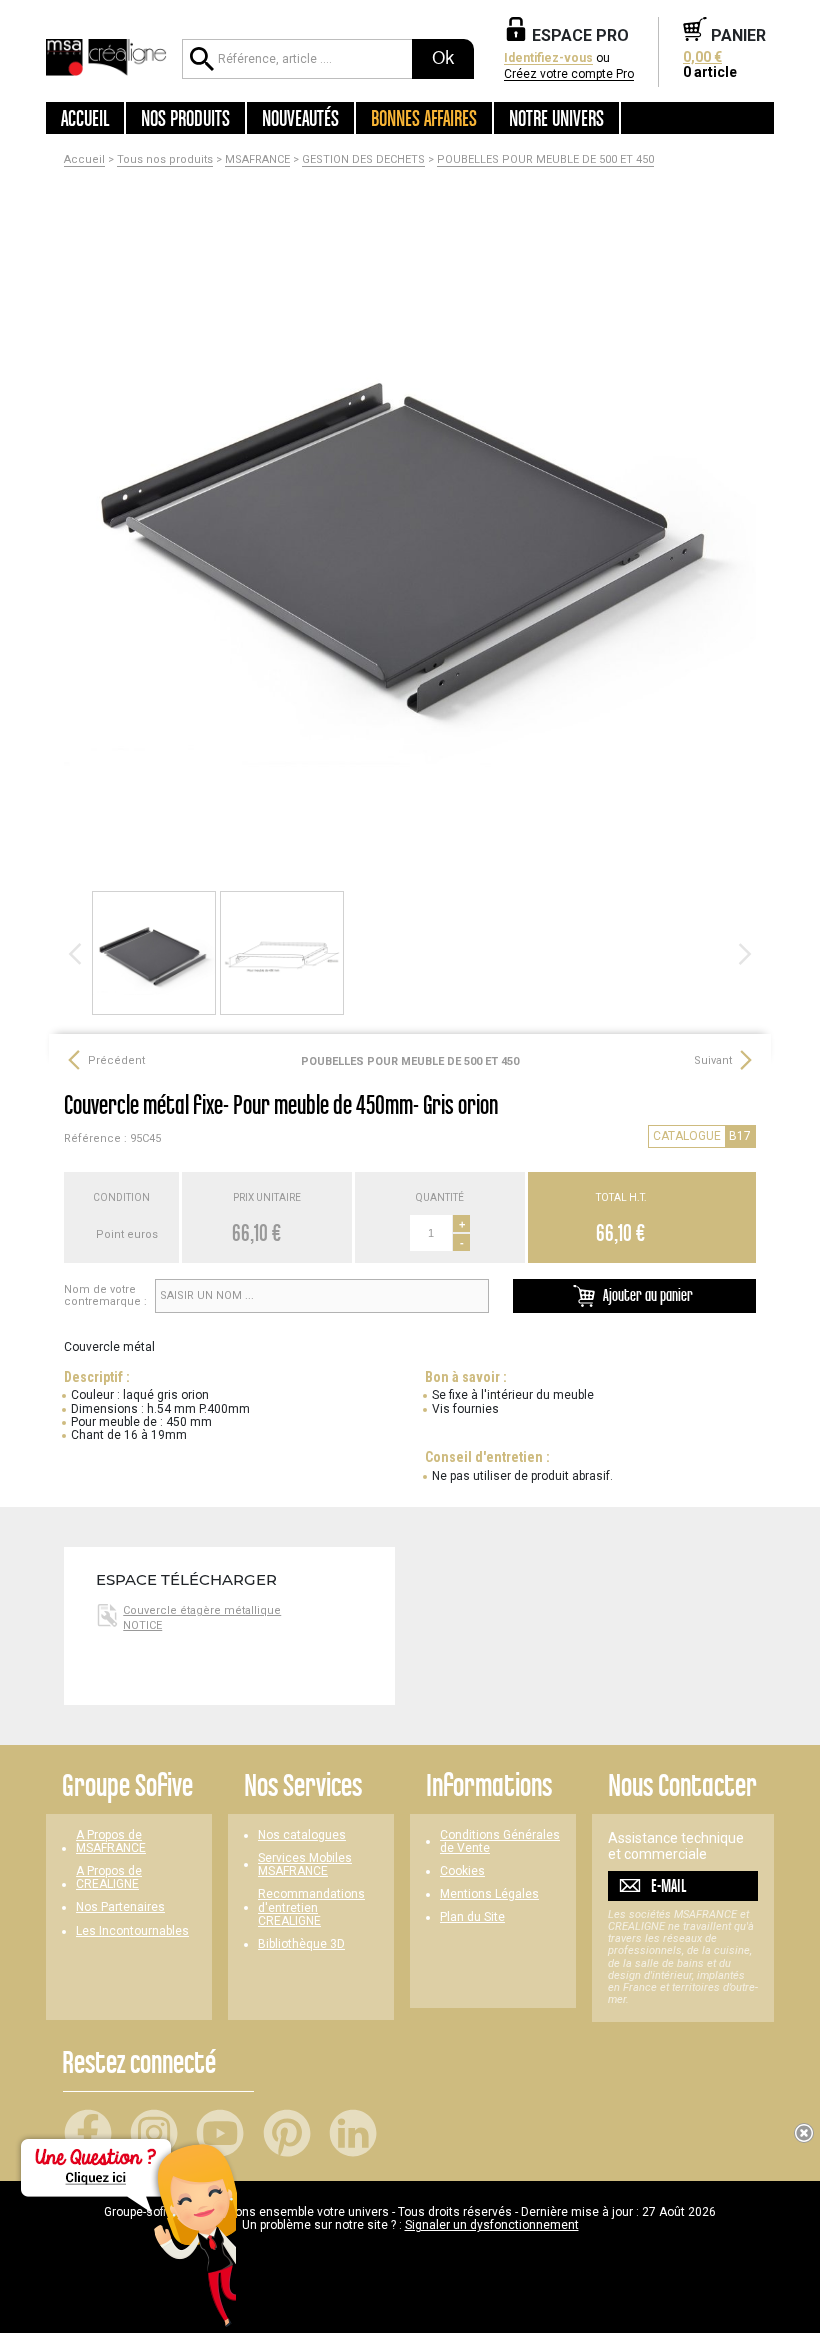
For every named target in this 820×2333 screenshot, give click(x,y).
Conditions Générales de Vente (500, 1842)
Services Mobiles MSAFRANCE (305, 1865)
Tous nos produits (165, 160)
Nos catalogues (302, 1835)
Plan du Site (472, 1917)
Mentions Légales (489, 1894)
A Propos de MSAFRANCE (111, 1842)
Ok (443, 58)
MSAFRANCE (257, 160)
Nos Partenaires (120, 1907)
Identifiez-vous (548, 58)
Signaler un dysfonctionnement (492, 2225)
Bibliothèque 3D (301, 1944)
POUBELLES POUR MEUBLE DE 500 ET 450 (545, 160)
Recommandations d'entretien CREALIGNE (311, 1907)
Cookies (462, 1871)
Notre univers (556, 118)
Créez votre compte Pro (569, 74)
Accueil (85, 118)
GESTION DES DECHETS (363, 160)
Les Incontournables (132, 1931)
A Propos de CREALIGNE (109, 1878)
